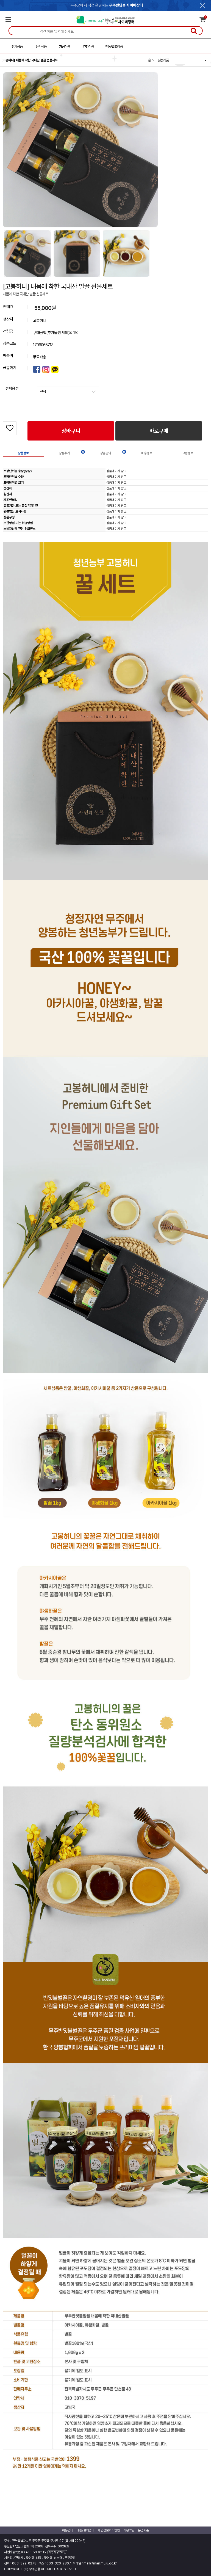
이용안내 (68, 2530)
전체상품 (17, 47)
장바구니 (71, 431)
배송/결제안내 (85, 2530)
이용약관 (129, 2530)
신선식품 (41, 47)
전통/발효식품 (114, 47)
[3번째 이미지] (126, 253)
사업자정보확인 (57, 2552)
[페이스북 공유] (37, 369)
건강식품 (88, 47)
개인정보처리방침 (109, 2530)
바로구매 (159, 431)
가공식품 (65, 47)
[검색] (194, 31)
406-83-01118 (36, 2552)
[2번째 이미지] (77, 253)
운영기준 (143, 2530)
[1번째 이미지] (27, 253)
